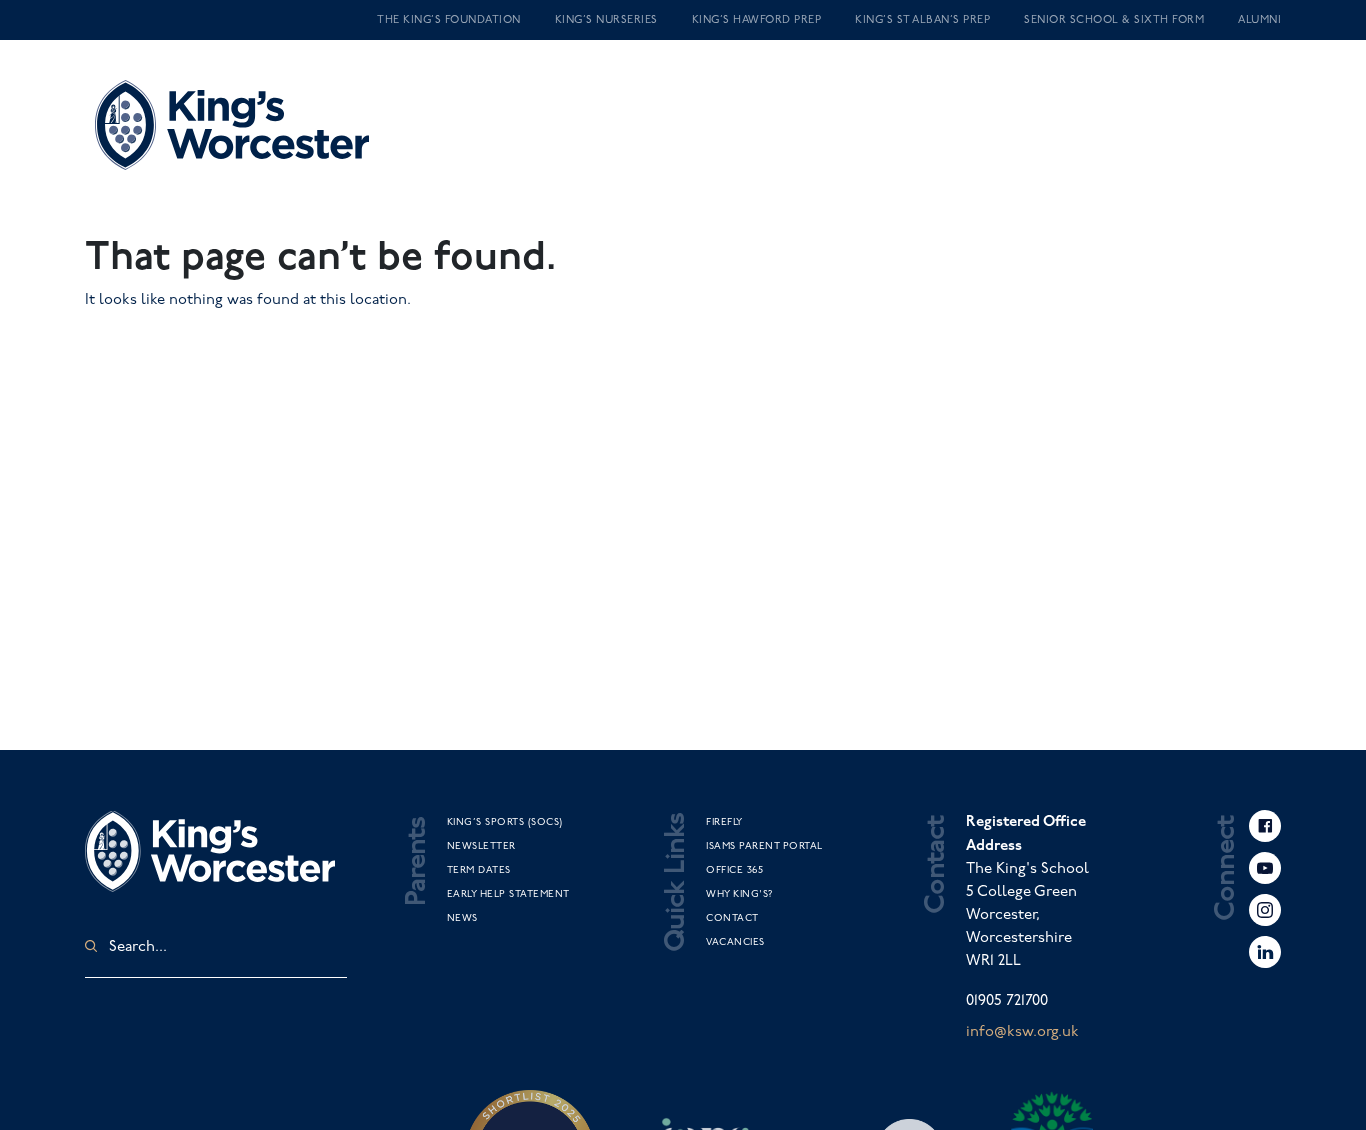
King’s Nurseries (606, 19)
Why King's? (739, 894)
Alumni (1259, 19)
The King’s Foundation (449, 19)
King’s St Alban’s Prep (922, 19)
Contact (732, 918)
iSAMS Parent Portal (764, 846)
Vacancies (735, 942)
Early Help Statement (508, 894)
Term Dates (479, 870)
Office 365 (734, 870)
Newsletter (481, 846)
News (462, 918)
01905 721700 (1007, 1001)
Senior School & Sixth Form (1114, 19)
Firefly (724, 822)
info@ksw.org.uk (1022, 1032)
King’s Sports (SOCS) (505, 822)
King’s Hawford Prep (757, 19)
